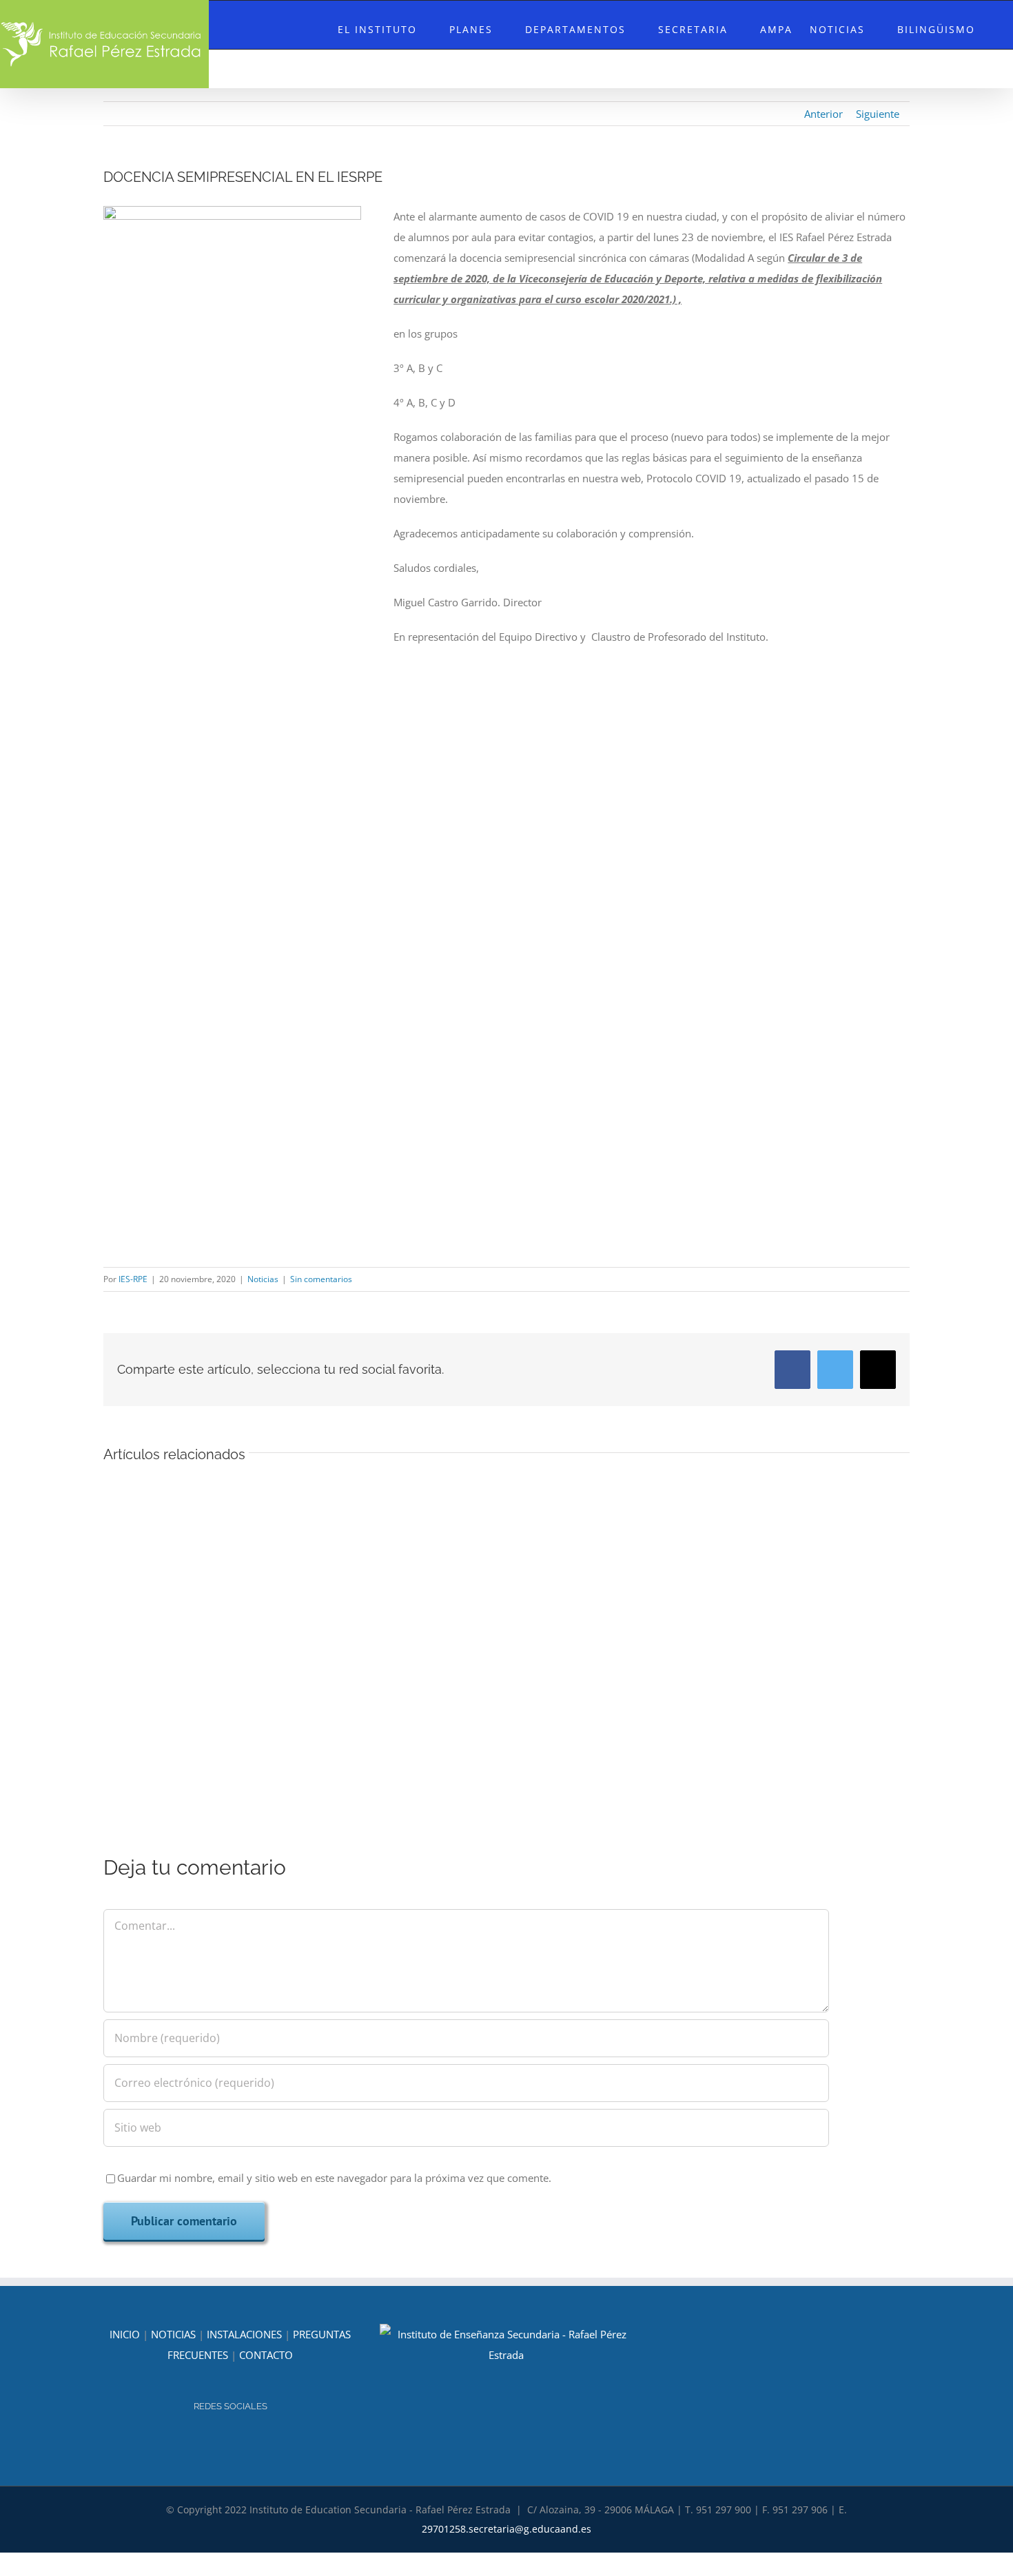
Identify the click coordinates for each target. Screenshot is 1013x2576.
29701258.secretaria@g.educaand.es (506, 2529)
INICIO (125, 2334)
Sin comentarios (321, 1279)
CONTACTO (266, 2355)
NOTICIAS (173, 2334)
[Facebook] (240, 2443)
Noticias (263, 1279)
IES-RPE (133, 1279)
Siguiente (878, 114)
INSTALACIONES (244, 2334)
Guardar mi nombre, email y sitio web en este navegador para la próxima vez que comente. (334, 2178)
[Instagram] (221, 2443)
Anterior (823, 114)
